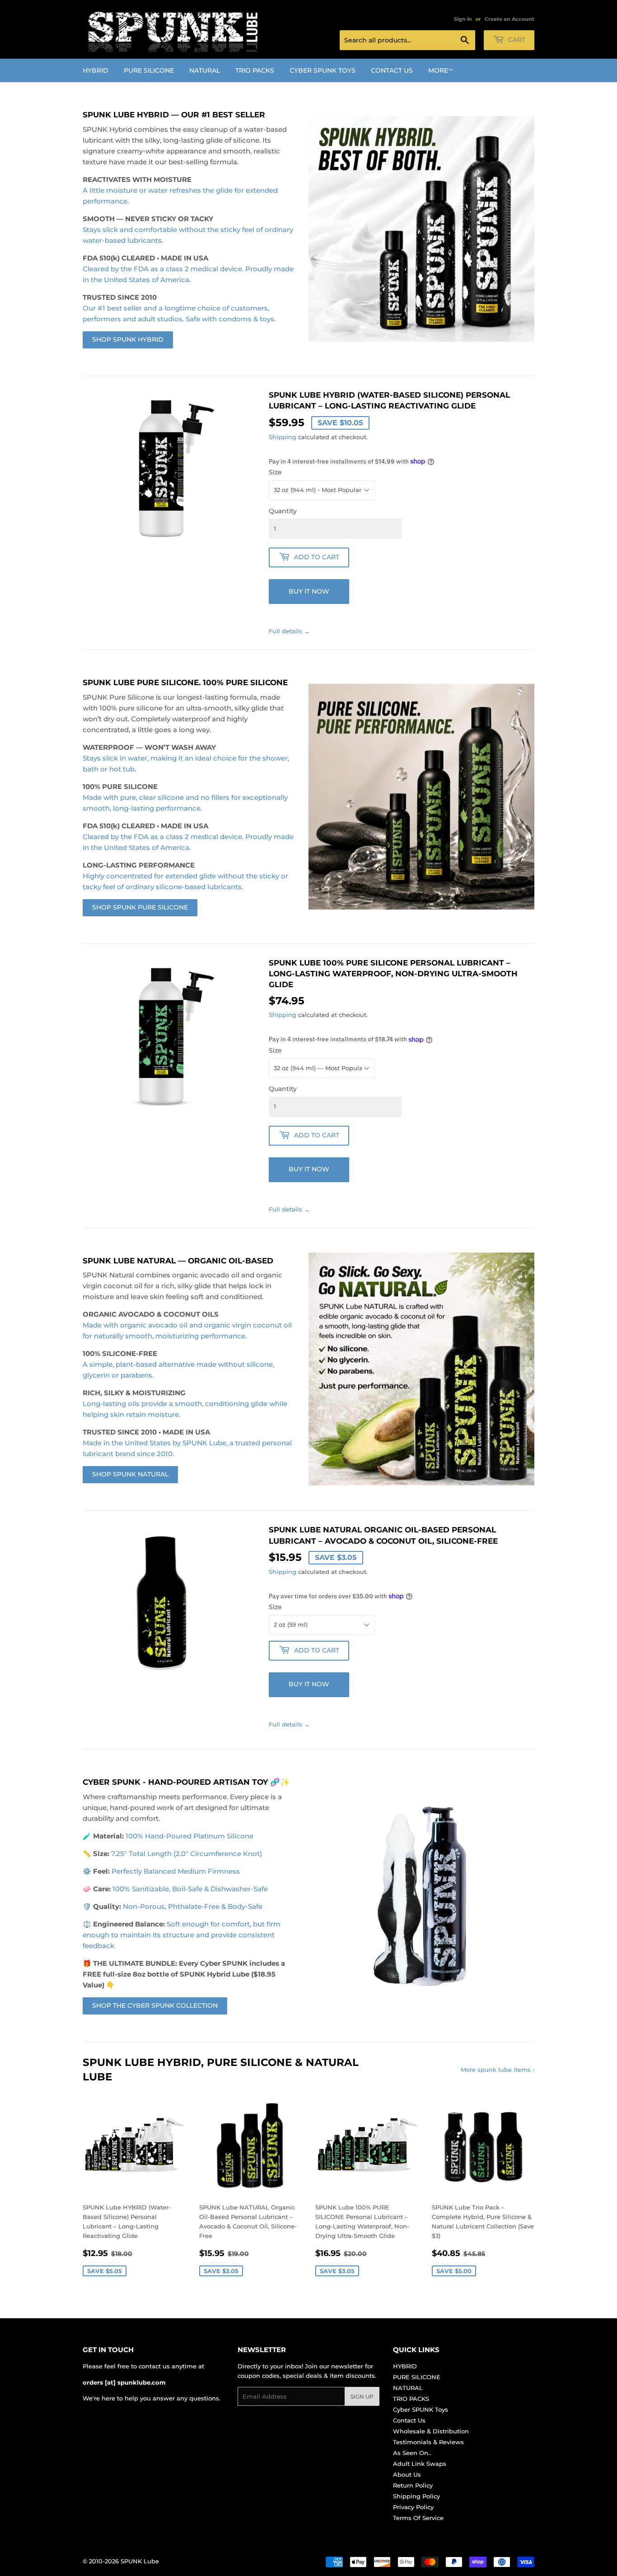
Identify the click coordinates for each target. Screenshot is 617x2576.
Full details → (289, 631)
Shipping (283, 437)
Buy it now (309, 591)
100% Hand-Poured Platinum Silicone (189, 1836)
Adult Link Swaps (420, 2464)
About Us (407, 2474)
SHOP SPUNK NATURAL (130, 1474)
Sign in (463, 19)
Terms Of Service (418, 2518)
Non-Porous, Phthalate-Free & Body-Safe (193, 1906)
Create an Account (509, 19)
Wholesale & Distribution (431, 2431)
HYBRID (96, 70)
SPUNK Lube (140, 2561)
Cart (516, 40)
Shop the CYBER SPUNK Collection (155, 2005)
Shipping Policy (416, 2496)
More (438, 70)
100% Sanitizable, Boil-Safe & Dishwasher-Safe (190, 1889)
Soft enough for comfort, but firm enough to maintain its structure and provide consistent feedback (182, 1935)
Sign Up (362, 2397)
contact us (154, 2366)
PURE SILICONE (149, 70)
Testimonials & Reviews (428, 2442)
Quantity (283, 511)
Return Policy (413, 2485)
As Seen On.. (412, 2453)
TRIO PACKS (255, 70)
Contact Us (392, 70)
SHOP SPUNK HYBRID (128, 339)
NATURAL (205, 70)
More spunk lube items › (498, 2070)
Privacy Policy (413, 2507)
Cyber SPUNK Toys (323, 70)
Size (275, 472)
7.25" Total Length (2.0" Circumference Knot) (187, 1854)
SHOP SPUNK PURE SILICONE (140, 907)
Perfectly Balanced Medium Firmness (176, 1871)
